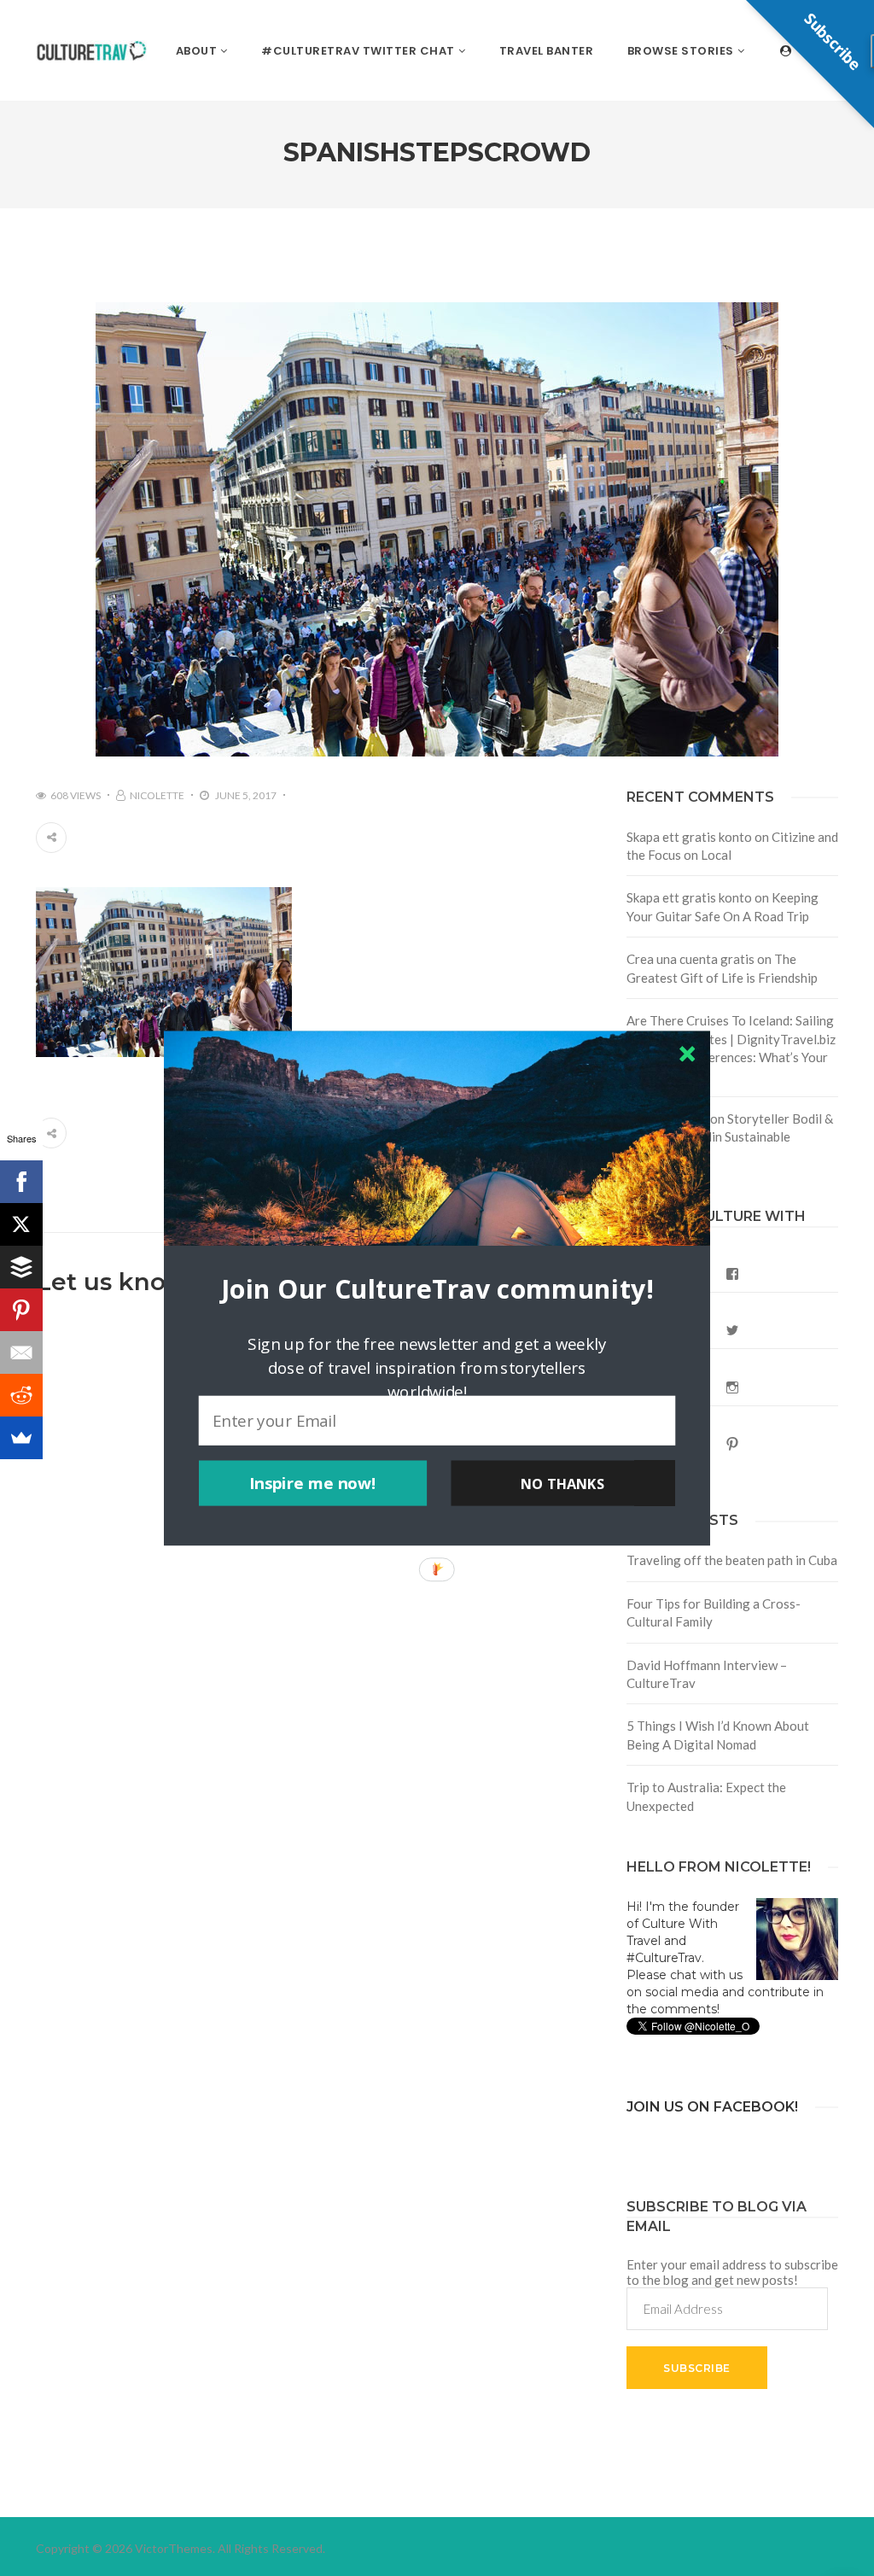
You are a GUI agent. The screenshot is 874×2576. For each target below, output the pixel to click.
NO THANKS (562, 1483)
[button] (437, 1288)
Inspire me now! (313, 1483)
